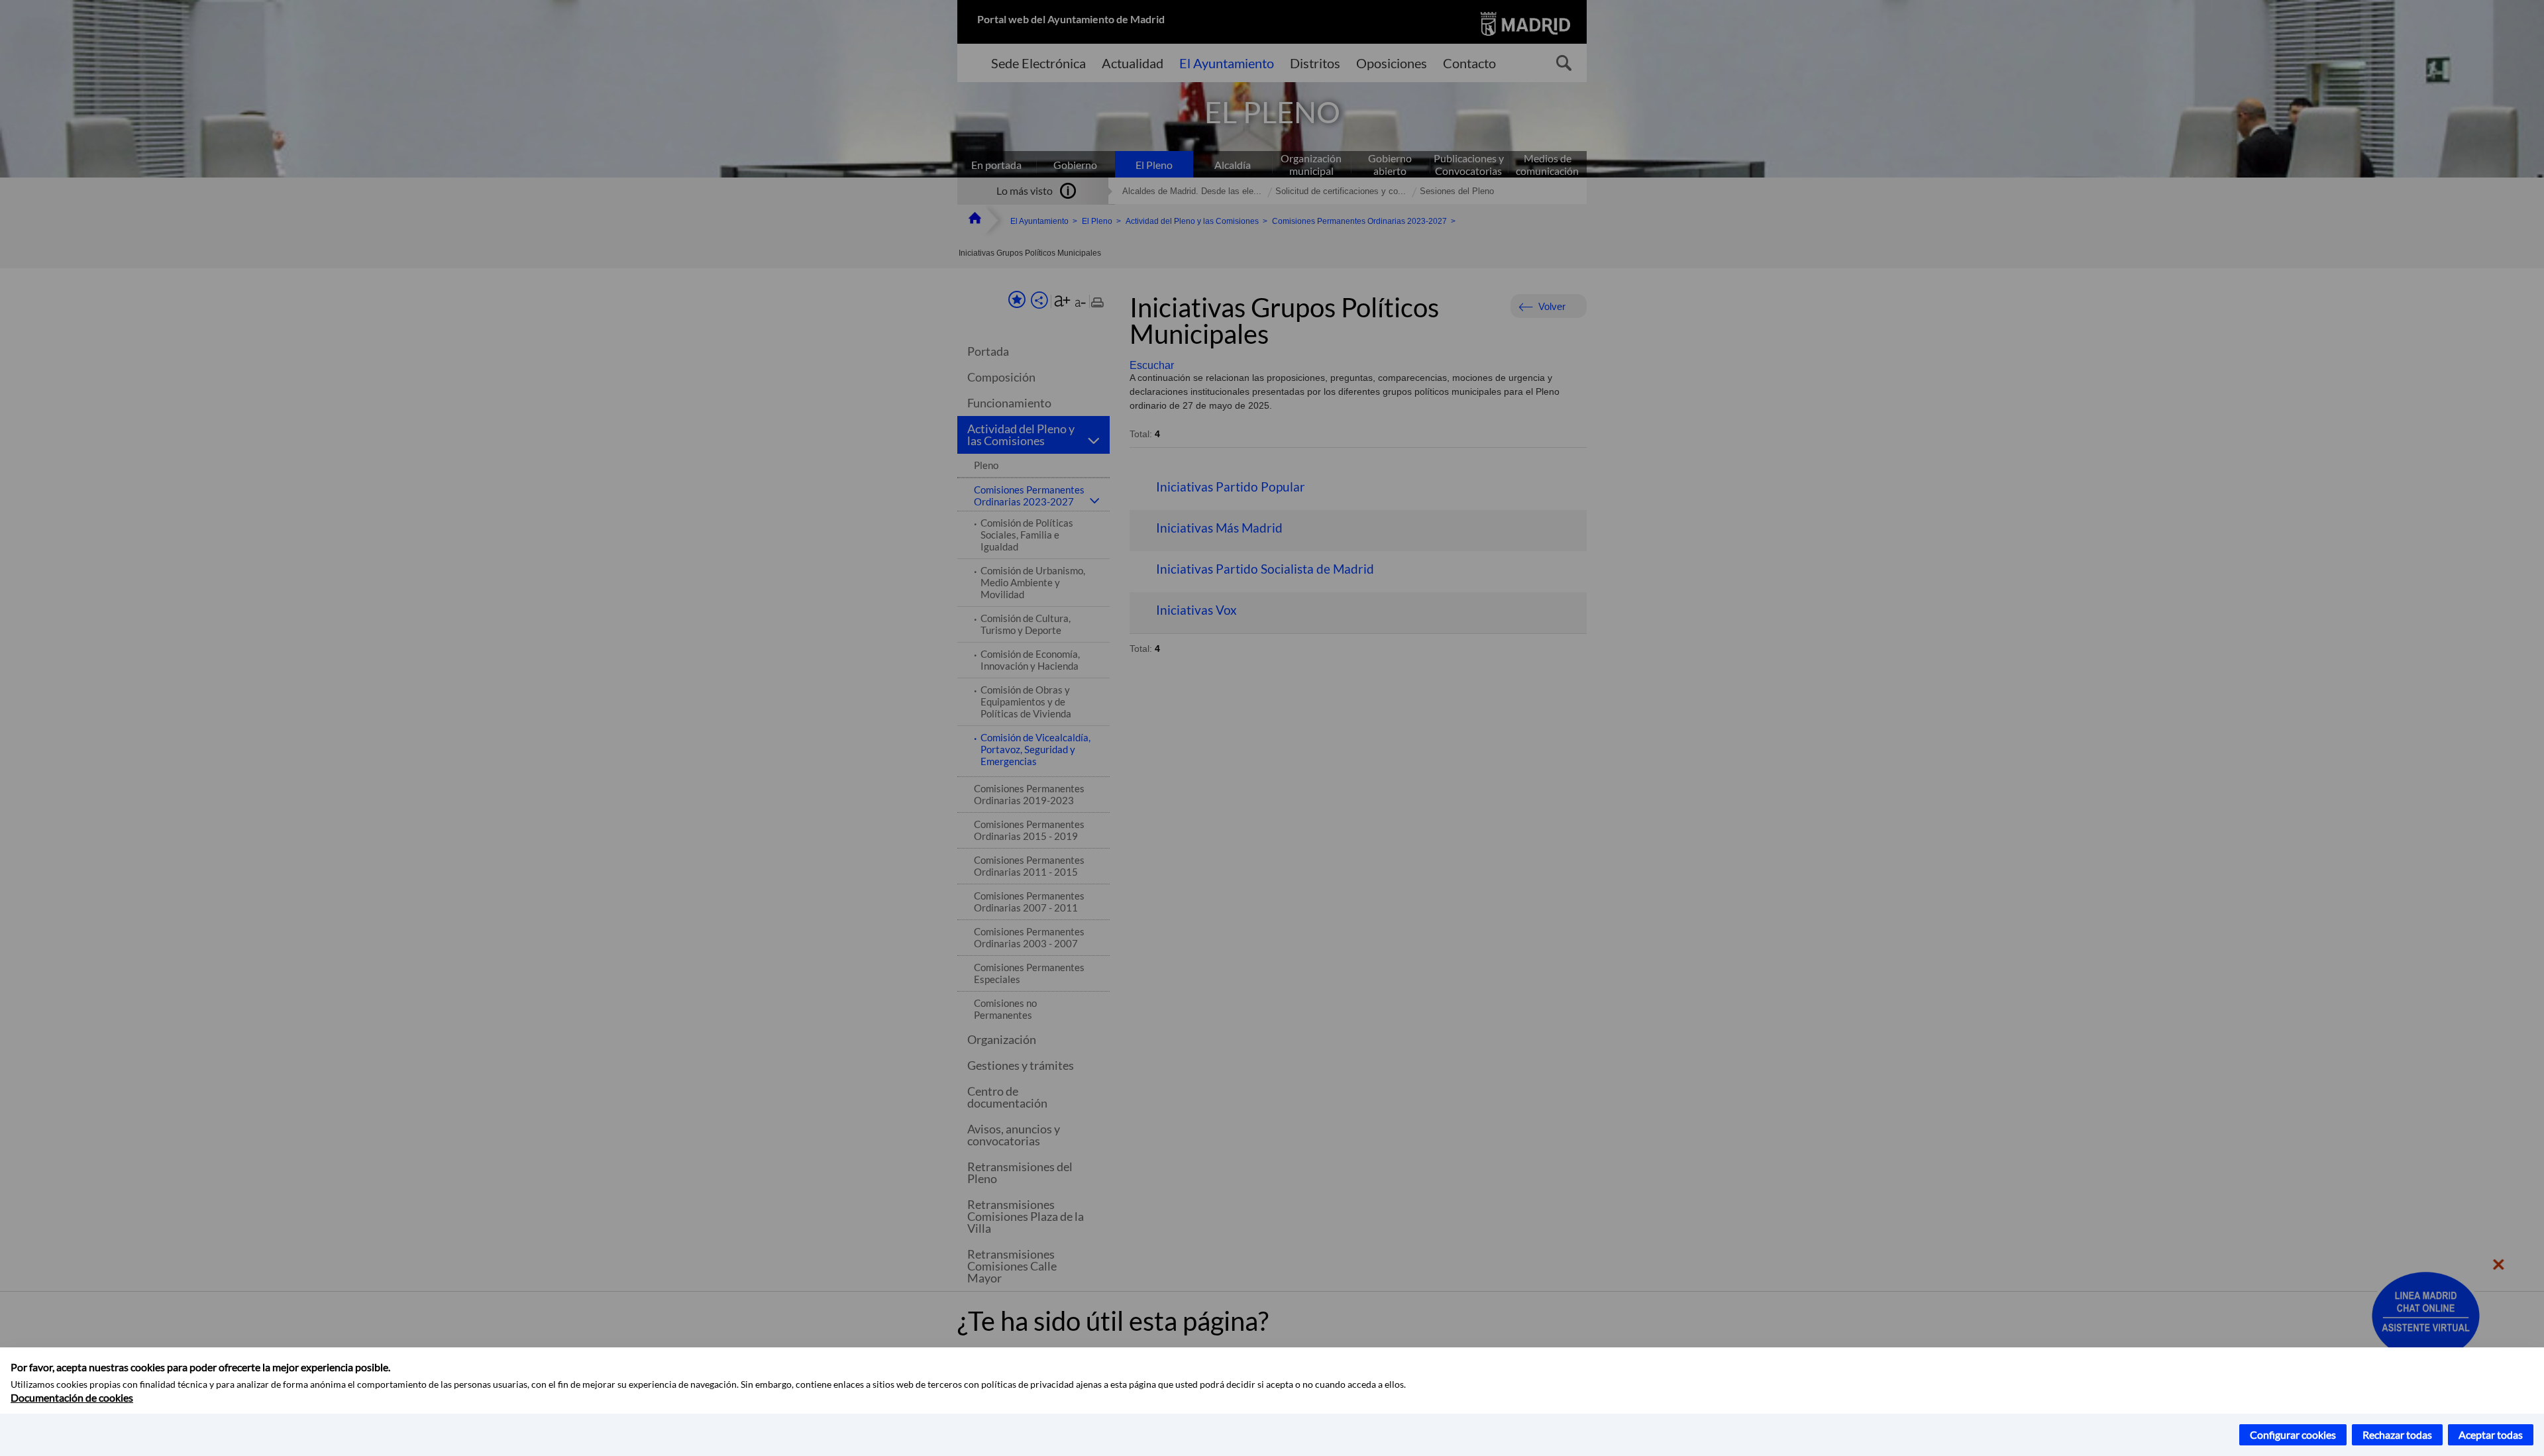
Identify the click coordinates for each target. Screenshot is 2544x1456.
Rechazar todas (2397, 1434)
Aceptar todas (2491, 1434)
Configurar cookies (2293, 1434)
